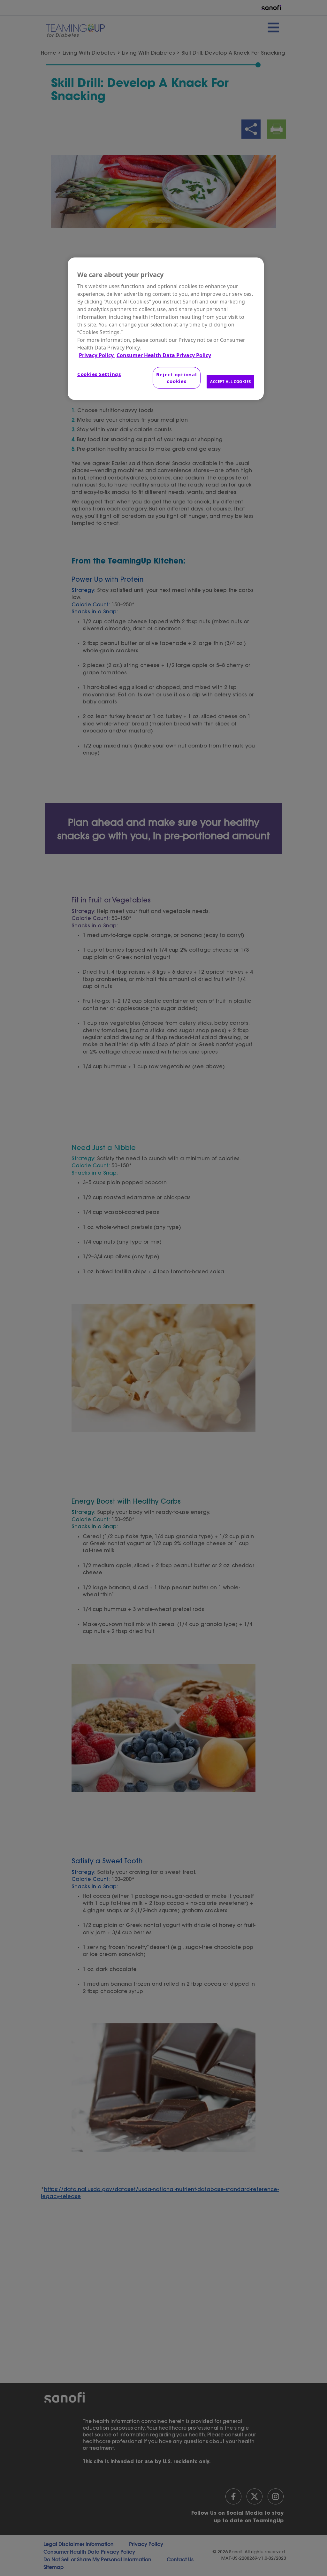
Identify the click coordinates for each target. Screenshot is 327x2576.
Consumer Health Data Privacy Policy (164, 355)
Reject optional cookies (176, 378)
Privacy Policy (97, 355)
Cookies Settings (99, 374)
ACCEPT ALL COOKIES (230, 382)
